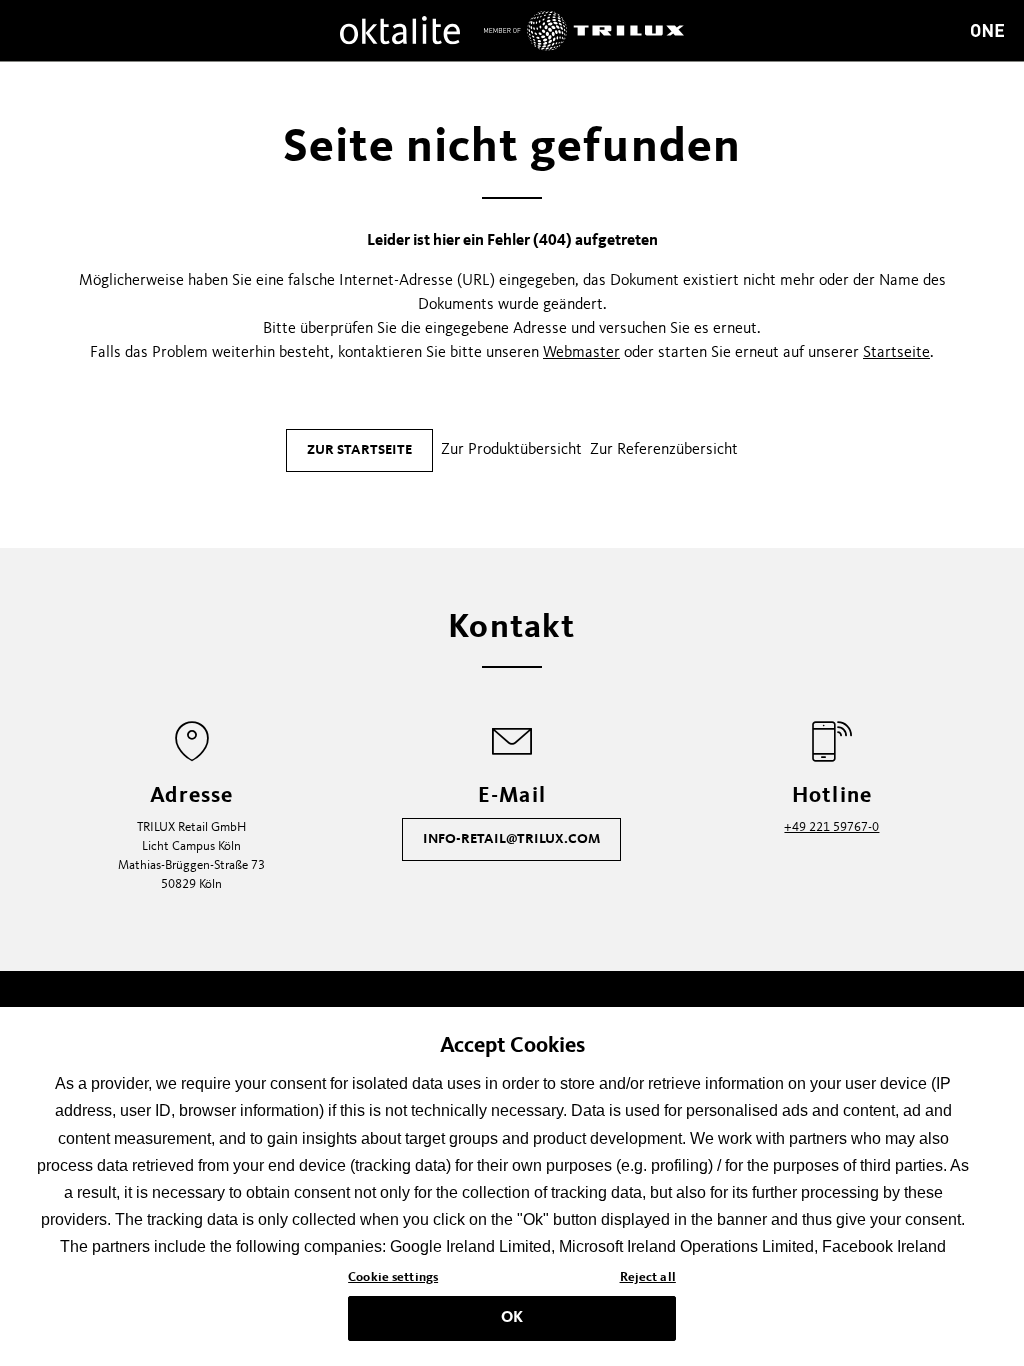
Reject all (648, 1277)
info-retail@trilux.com (511, 839)
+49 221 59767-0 (831, 827)
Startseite (896, 353)
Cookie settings (393, 1277)
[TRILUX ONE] (987, 31)
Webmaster (581, 353)
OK (512, 1318)
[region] (512, 1186)
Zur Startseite (359, 450)
